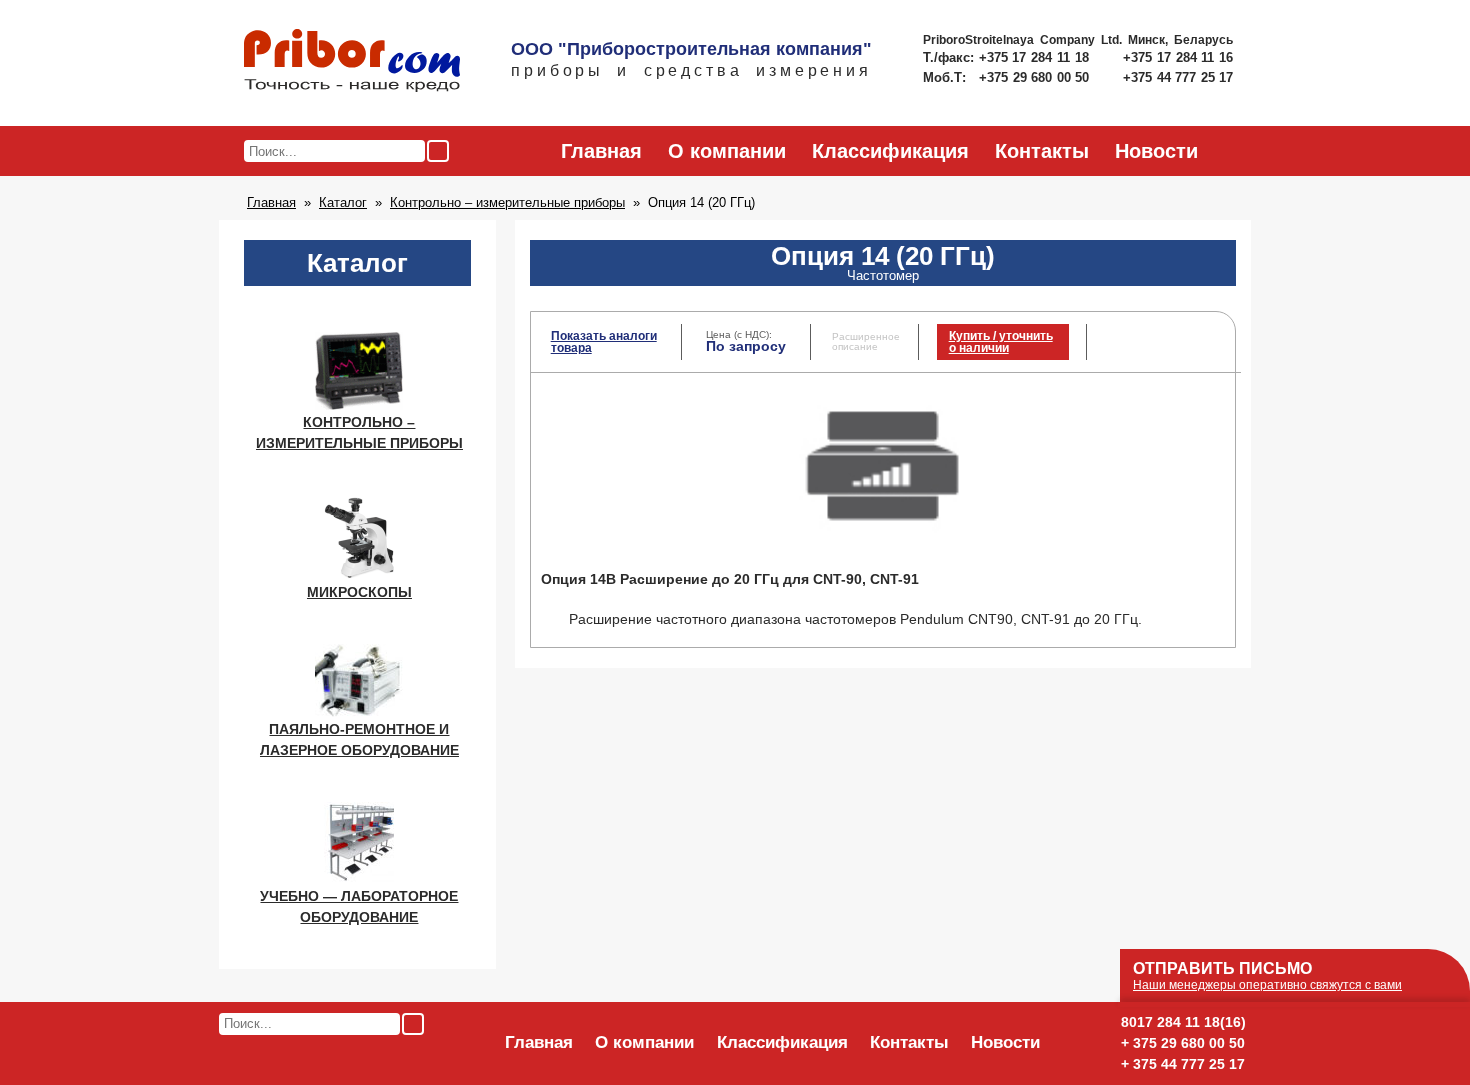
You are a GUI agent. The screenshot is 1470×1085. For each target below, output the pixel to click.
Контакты (1042, 151)
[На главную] (352, 62)
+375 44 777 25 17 (1178, 77)
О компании (727, 151)
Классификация (890, 151)
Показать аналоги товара (604, 342)
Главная (601, 151)
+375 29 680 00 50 (1036, 77)
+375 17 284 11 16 (1178, 57)
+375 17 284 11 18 (1036, 57)
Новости (1156, 151)
